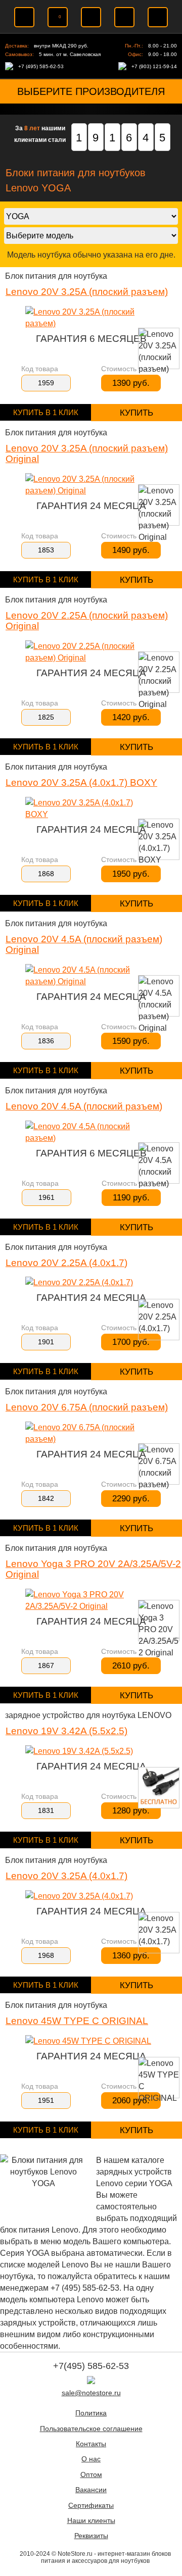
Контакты (91, 2444)
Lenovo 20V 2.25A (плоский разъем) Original (87, 621)
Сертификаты (91, 2506)
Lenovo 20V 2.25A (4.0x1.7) (66, 1263)
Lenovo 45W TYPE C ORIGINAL (77, 2021)
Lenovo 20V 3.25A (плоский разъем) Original (87, 453)
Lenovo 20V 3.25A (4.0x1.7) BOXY (81, 782)
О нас (91, 2459)
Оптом (91, 2475)
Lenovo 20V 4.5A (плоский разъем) (84, 1106)
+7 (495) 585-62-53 (41, 66)
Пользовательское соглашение (91, 2429)
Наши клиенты (91, 2521)
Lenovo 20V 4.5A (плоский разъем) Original (84, 944)
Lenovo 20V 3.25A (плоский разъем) (87, 292)
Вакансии (91, 2490)
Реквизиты (91, 2536)
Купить (136, 413)
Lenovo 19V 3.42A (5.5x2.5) (66, 1731)
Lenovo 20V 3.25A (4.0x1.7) (66, 1876)
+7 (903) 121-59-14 (154, 66)
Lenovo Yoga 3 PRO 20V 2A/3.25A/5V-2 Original (93, 1569)
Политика (91, 2413)
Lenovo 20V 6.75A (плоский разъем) (87, 1407)
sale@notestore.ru (91, 2393)
